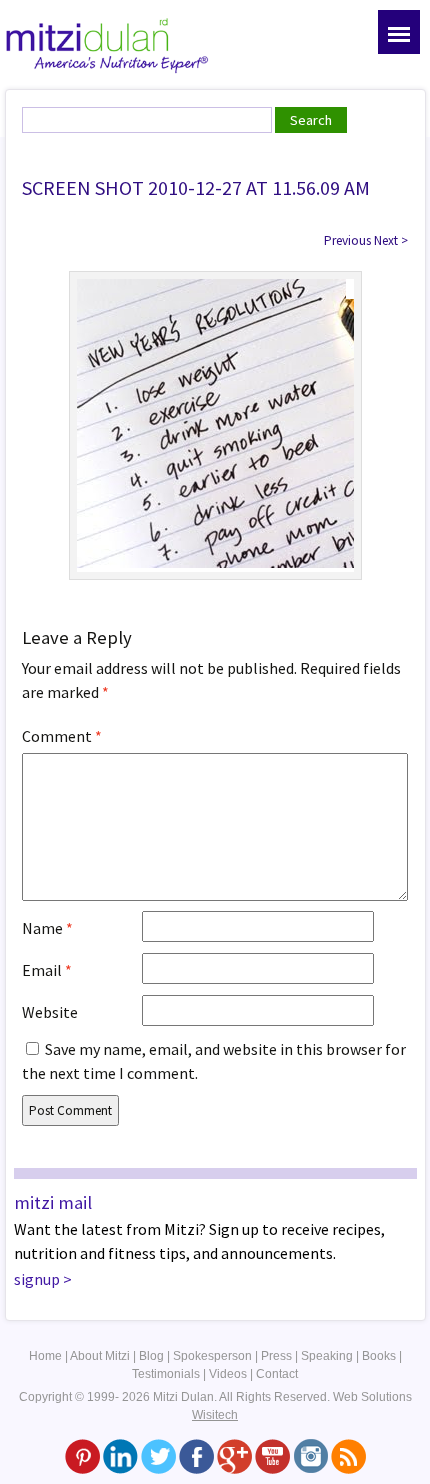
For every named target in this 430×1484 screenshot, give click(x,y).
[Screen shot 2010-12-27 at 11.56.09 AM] (215, 424)
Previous (347, 240)
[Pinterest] (82, 1456)
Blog (151, 1356)
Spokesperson (212, 1356)
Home (45, 1356)
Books (379, 1356)
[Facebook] (196, 1456)
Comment (62, 736)
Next (391, 240)
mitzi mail (53, 1202)
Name (47, 928)
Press (276, 1356)
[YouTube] (272, 1456)
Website (50, 1012)
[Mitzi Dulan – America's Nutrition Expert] (107, 44)
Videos (228, 1374)
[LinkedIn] (120, 1456)
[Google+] (234, 1456)
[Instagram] (310, 1456)
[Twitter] (158, 1456)
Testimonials (166, 1374)
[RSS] (348, 1456)
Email (47, 970)
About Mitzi (100, 1356)
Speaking (327, 1356)
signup (37, 1279)
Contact (277, 1374)
